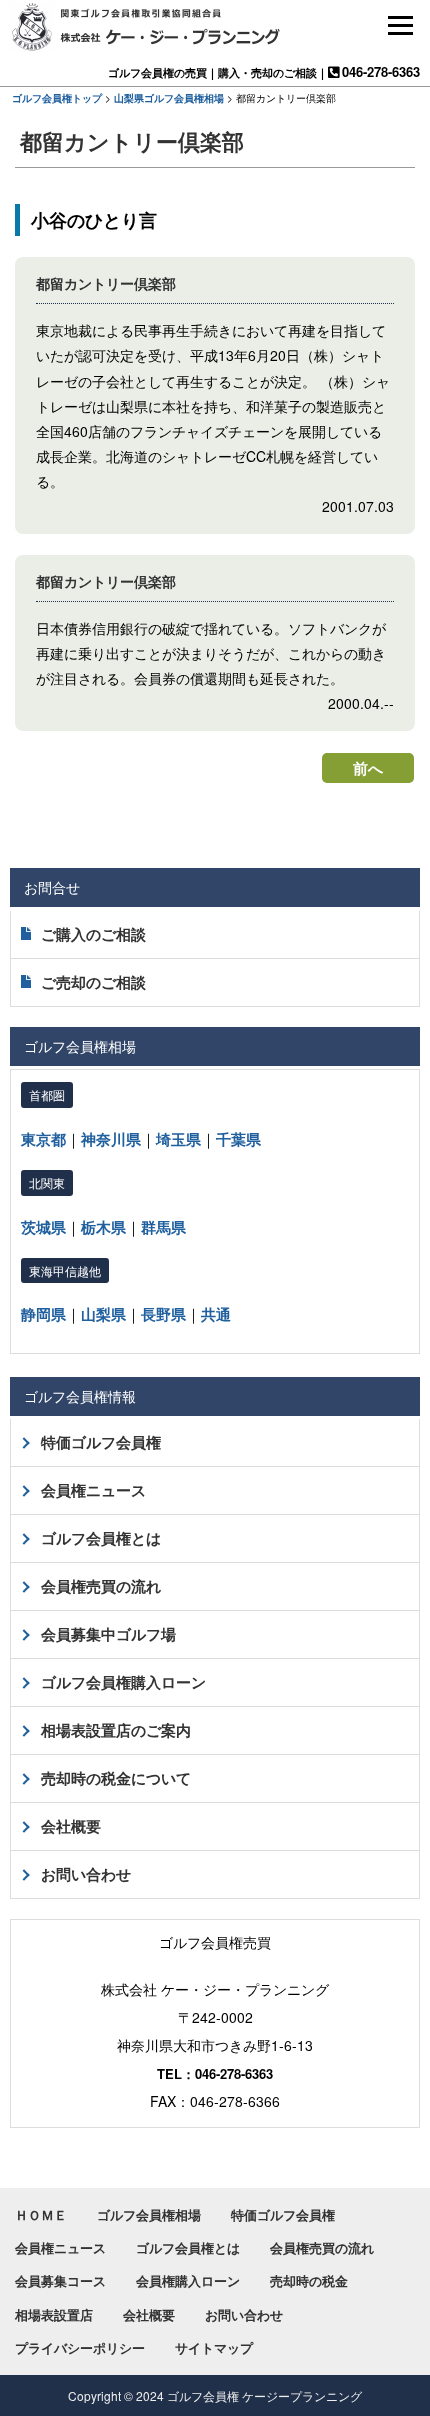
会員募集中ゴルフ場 (108, 1634)
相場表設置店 (54, 2314)
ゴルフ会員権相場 (149, 2214)
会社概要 (71, 1826)
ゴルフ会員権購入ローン (123, 1682)
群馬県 (163, 1227)
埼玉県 (178, 1139)
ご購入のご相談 (93, 934)
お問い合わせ (86, 1874)
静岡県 (43, 1314)
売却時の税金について (116, 1778)
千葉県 (238, 1139)
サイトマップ (214, 2347)
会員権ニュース (93, 1490)
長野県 (163, 1314)
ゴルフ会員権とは (101, 1538)
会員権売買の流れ (101, 1586)
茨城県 (43, 1227)
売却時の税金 (309, 2280)
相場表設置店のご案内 (116, 1730)
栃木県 (103, 1227)
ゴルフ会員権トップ (57, 98)
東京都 (43, 1139)
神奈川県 (111, 1139)
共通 (216, 1314)
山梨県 (103, 1314)
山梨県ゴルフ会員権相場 (169, 98)
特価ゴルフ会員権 (101, 1442)
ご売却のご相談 (93, 982)
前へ (368, 768)
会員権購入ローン (188, 2280)
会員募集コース (60, 2280)
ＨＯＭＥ (41, 2214)
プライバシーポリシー (80, 2347)
